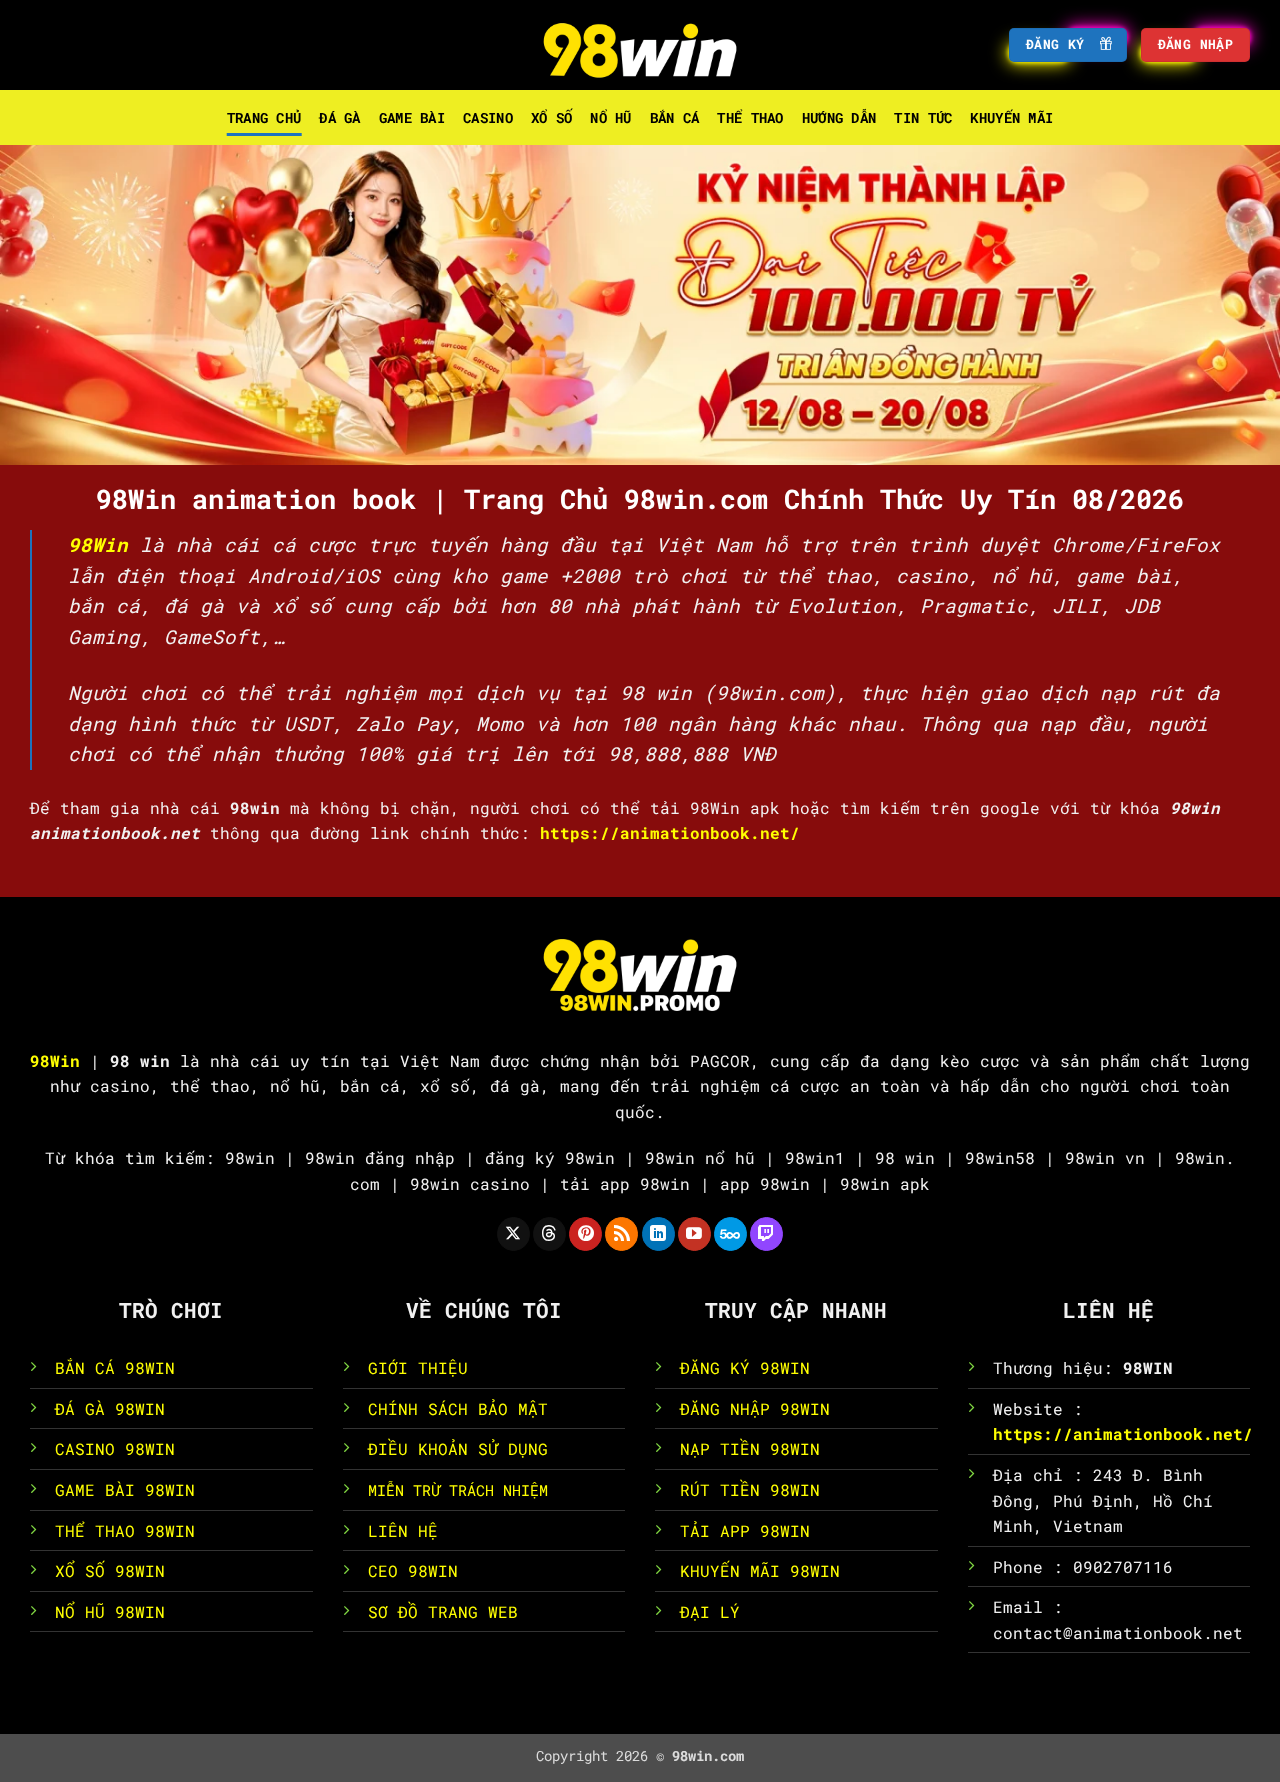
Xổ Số (551, 117)
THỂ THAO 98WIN (125, 1530)
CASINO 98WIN (115, 1448)
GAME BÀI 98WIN (125, 1489)
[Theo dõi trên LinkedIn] (658, 1234)
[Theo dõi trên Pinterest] (585, 1234)
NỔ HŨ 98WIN (110, 1611)
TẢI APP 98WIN (745, 1530)
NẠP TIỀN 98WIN (750, 1448)
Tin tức (923, 117)
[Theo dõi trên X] (513, 1234)
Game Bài (412, 117)
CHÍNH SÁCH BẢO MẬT (458, 1408)
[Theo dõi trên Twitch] (766, 1234)
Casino (488, 117)
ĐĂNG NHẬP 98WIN (755, 1408)
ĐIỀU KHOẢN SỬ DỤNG (458, 1448)
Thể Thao (750, 117)
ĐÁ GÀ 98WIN (110, 1408)
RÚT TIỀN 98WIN (750, 1489)
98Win (98, 544)
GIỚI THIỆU (418, 1367)
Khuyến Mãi (1011, 117)
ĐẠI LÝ (710, 1611)
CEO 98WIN (413, 1570)
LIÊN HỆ (403, 1530)
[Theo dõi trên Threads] (549, 1234)
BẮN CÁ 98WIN (115, 1367)
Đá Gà (339, 117)
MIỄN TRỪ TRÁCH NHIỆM (458, 1490)
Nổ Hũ (610, 117)
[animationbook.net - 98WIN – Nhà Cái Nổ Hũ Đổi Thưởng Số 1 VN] (640, 44)
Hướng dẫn (839, 117)
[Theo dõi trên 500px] (730, 1234)
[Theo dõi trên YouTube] (694, 1234)
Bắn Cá (675, 117)
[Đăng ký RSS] (621, 1234)
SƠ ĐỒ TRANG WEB (443, 1611)
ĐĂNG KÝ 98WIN (745, 1367)
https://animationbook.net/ (1123, 1433)
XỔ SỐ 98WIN (110, 1570)
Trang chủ (264, 117)
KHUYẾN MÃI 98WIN (760, 1570)
